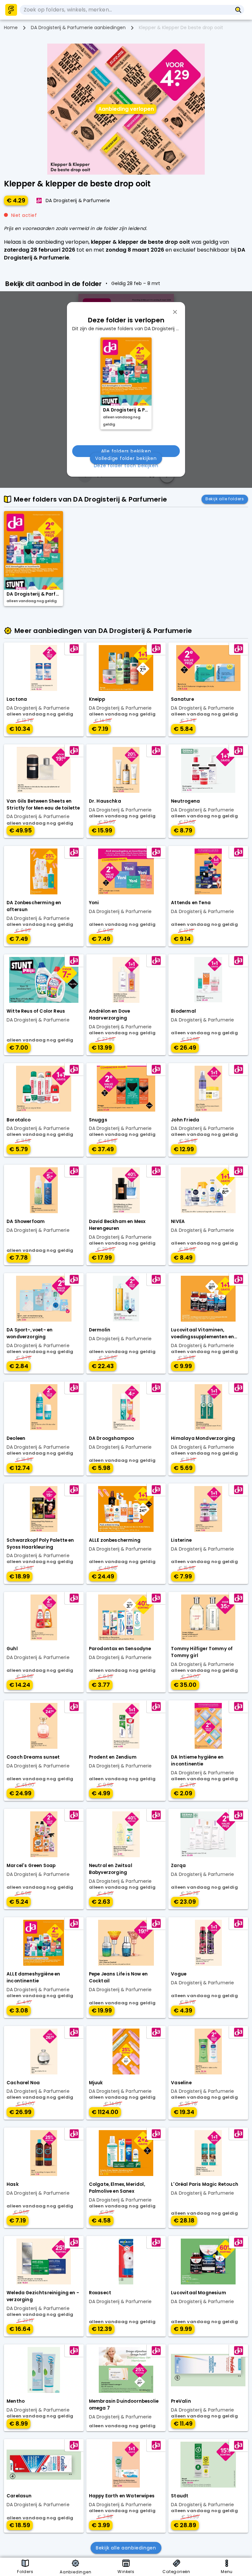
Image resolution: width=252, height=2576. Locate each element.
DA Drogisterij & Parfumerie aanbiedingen (78, 28)
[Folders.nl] (11, 10)
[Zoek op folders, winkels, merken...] (238, 10)
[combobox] (126, 10)
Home (11, 28)
